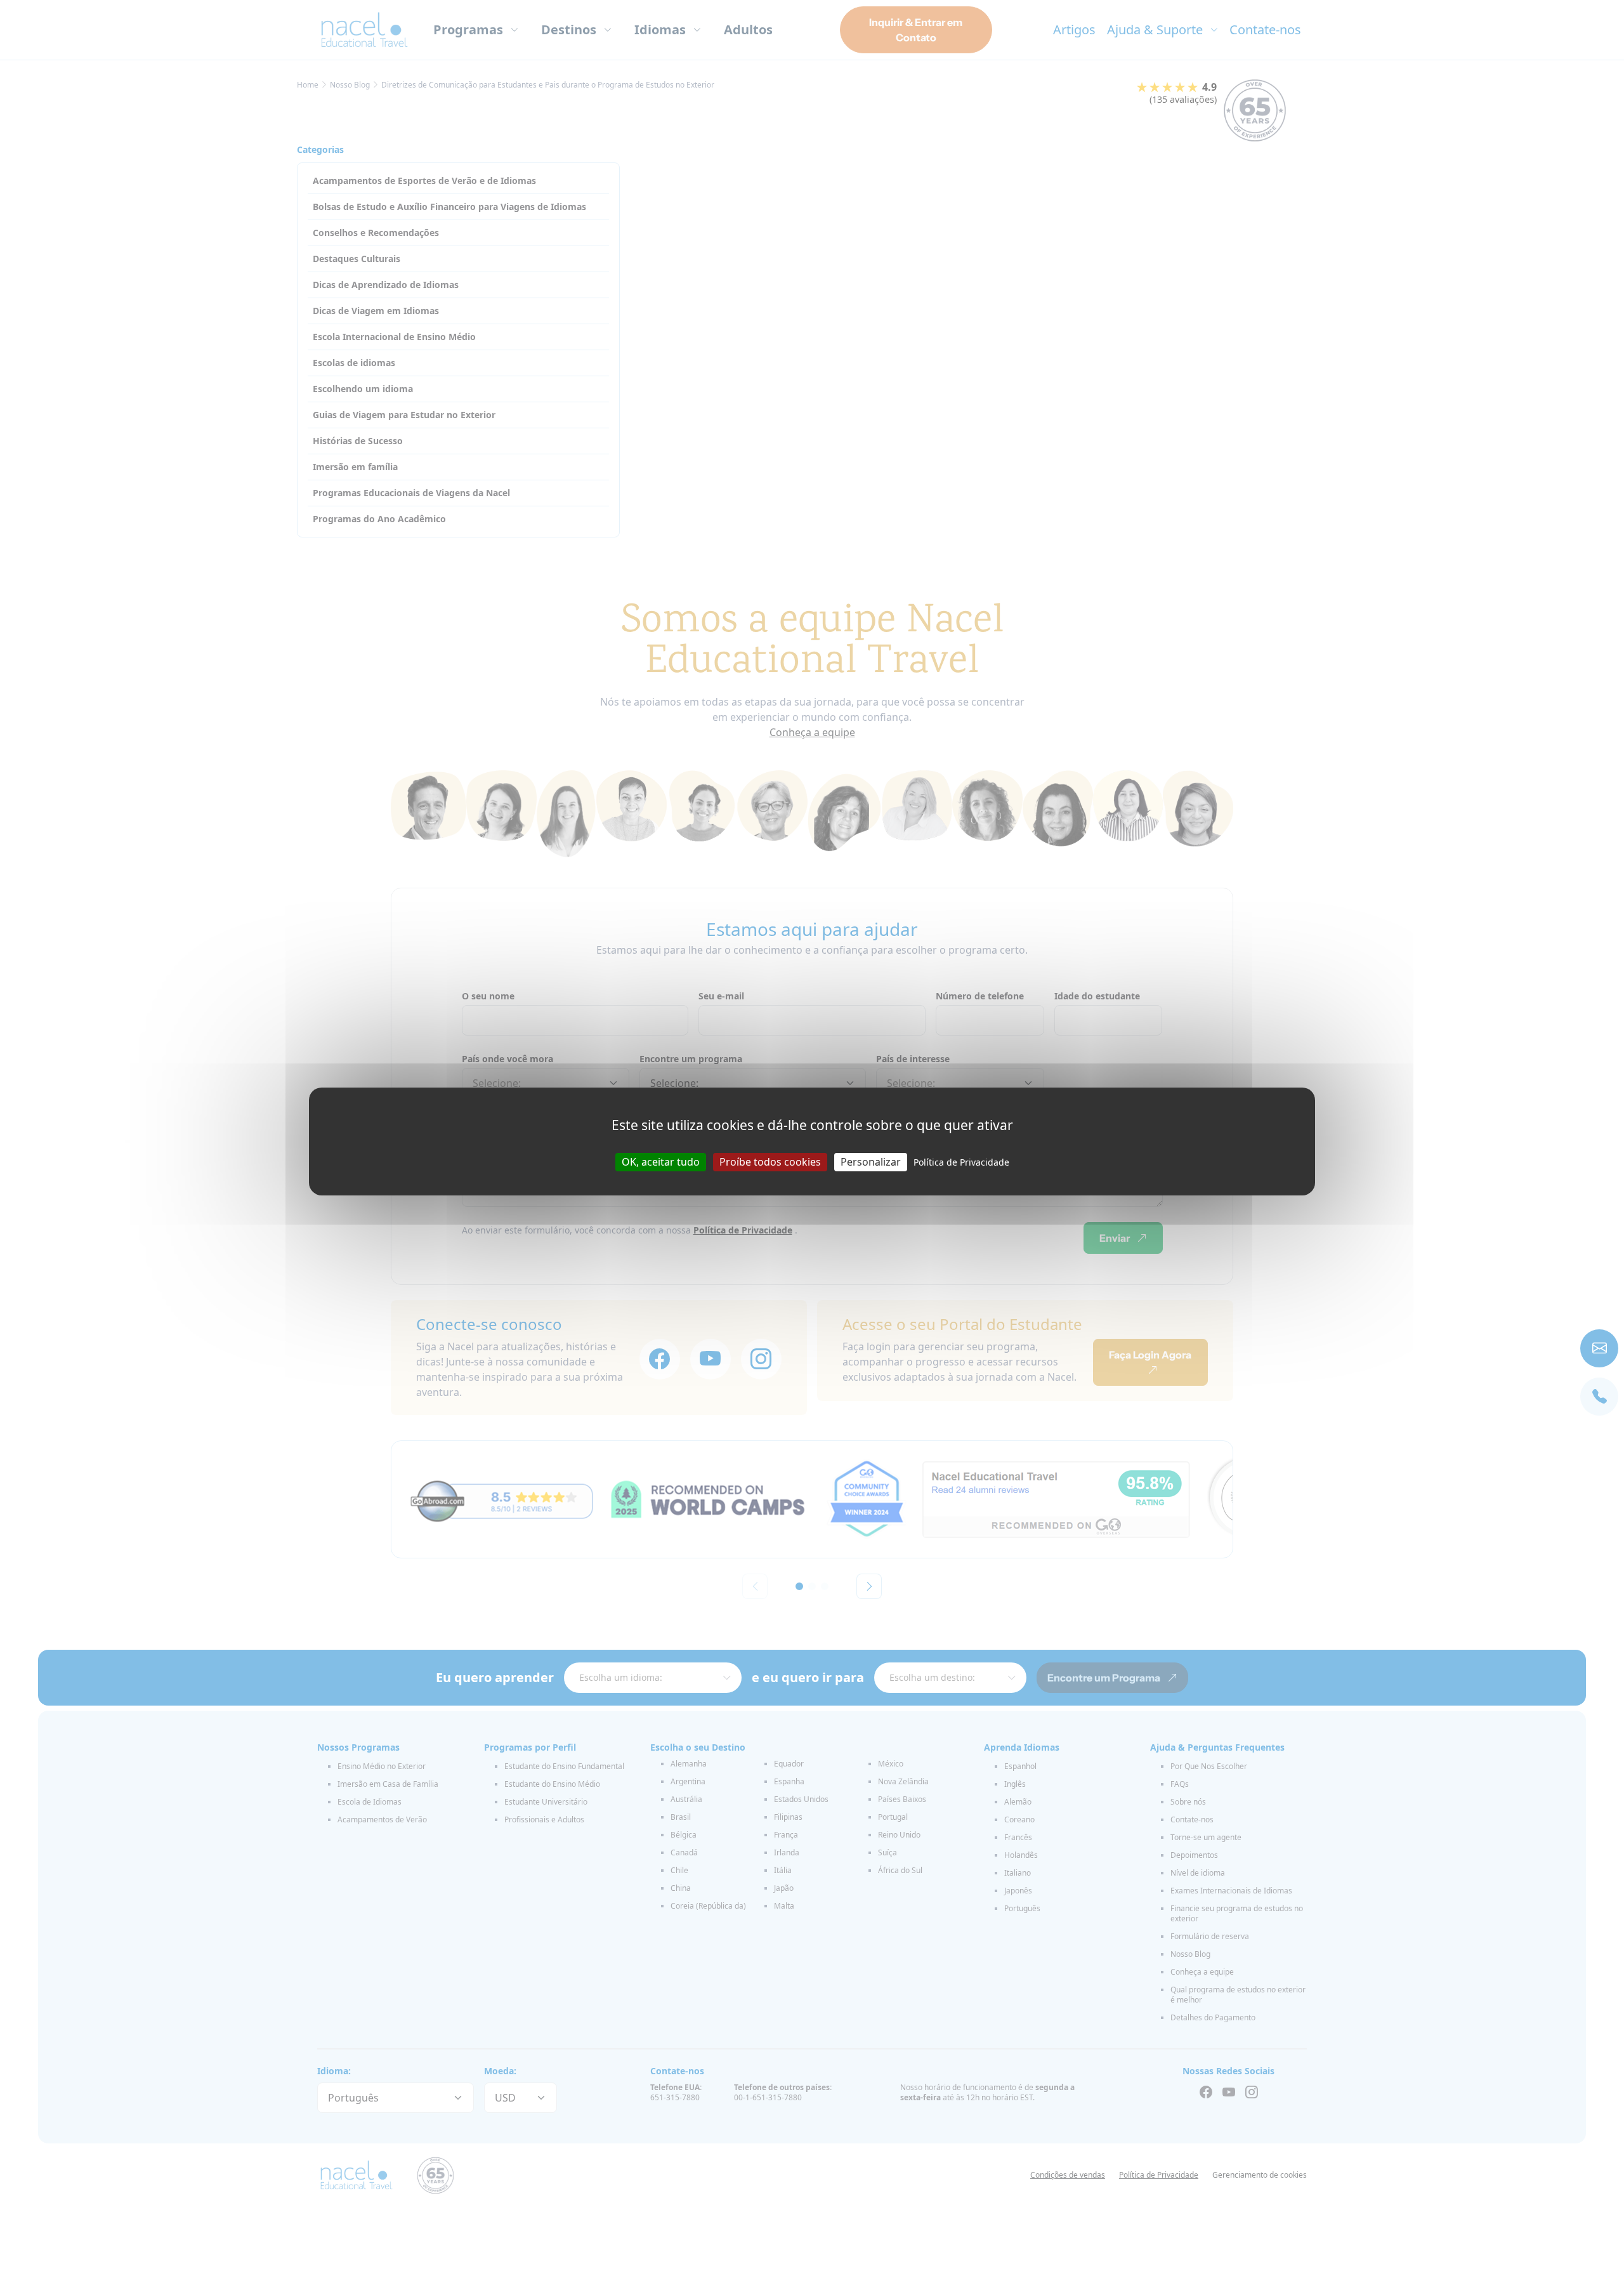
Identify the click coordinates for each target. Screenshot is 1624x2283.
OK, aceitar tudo (661, 1162)
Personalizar (871, 1162)
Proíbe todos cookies (770, 1162)
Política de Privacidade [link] (961, 1162)
